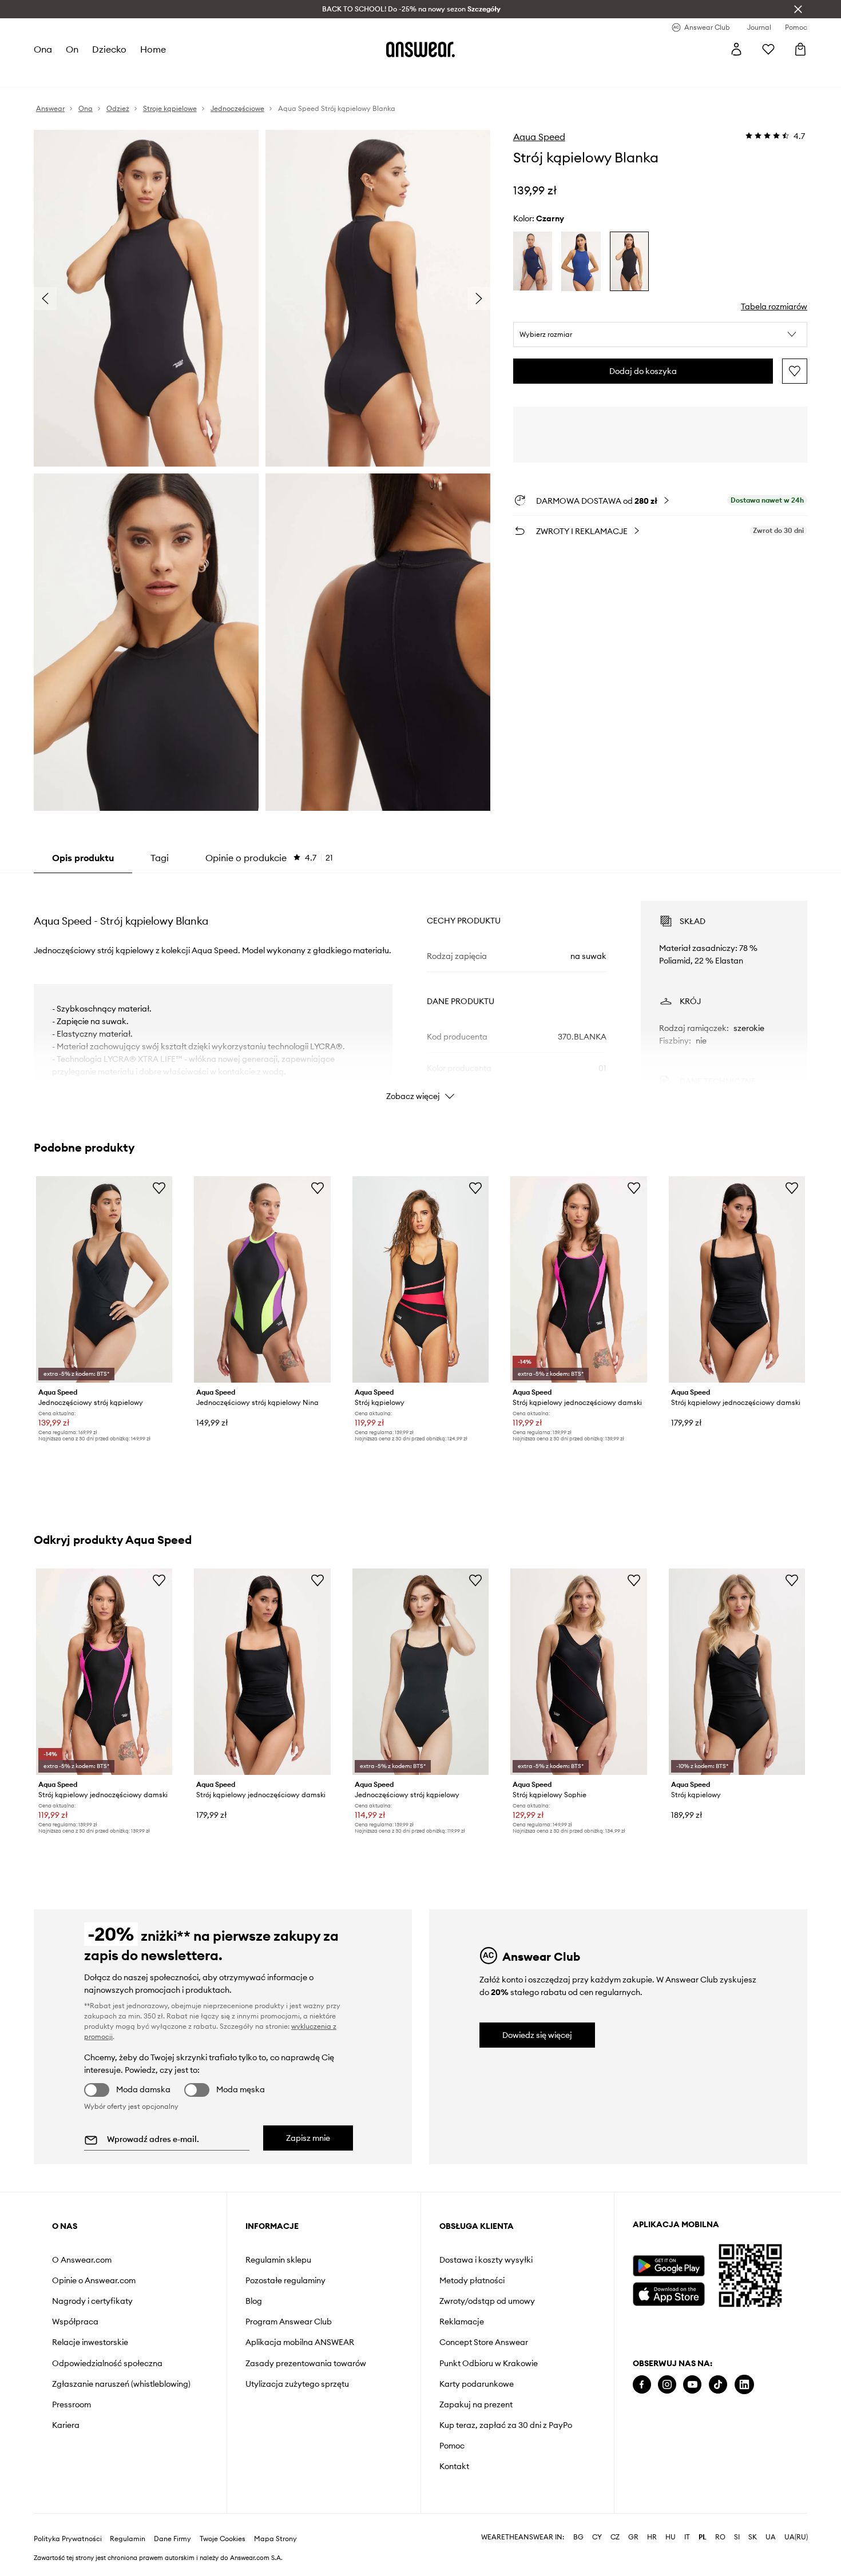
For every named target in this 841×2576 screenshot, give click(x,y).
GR (633, 2537)
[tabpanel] (420, 990)
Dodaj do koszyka (643, 371)
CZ (615, 2537)
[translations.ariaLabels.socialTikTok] (718, 2385)
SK (753, 2537)
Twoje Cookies (223, 2539)
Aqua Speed (539, 137)
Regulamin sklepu (278, 2260)
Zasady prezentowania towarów (306, 2363)
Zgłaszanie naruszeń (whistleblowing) (121, 2384)
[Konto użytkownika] (736, 49)
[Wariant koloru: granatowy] (533, 261)
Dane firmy (172, 2539)
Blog (254, 2301)
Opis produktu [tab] (83, 858)
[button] (660, 335)
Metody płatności (472, 2280)
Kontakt (454, 2466)
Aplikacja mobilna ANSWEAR (300, 2342)
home (153, 49)
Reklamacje (462, 2322)
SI (737, 2537)
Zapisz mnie (308, 2138)
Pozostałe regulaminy (285, 2280)
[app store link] (669, 2293)
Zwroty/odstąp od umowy (487, 2301)
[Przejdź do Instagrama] (667, 2385)
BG (578, 2537)
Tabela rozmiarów (774, 306)
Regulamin (128, 2539)
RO (720, 2537)
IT (687, 2537)
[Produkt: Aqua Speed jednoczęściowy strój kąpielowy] (104, 1279)
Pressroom (72, 2404)
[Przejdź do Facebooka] (642, 2385)
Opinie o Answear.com (94, 2280)
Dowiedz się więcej (537, 2035)
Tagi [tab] (160, 858)
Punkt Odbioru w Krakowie (489, 2363)
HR (652, 2537)
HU (671, 2537)
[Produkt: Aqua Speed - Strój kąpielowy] (420, 1279)
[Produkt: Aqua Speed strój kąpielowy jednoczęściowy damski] (578, 1279)
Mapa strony (275, 2539)
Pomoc (452, 2446)
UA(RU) (796, 2537)
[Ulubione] (768, 49)
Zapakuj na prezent (476, 2404)
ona (43, 49)
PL (703, 2537)
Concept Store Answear (484, 2342)
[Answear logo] (420, 49)
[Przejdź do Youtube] (692, 2385)
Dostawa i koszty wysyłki (486, 2260)
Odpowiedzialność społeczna (107, 2363)
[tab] (269, 858)
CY (597, 2537)
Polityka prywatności (68, 2539)
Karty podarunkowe (477, 2384)
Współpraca (75, 2322)
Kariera (66, 2425)
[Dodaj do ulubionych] (795, 371)
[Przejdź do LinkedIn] (744, 2385)
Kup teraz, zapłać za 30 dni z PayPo (506, 2425)
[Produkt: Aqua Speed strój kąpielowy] (737, 1672)
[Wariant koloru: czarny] (630, 261)
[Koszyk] (800, 49)
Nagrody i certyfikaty (92, 2301)
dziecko (109, 49)
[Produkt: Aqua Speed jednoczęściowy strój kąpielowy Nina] (262, 1279)
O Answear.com (82, 2260)
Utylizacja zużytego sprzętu (297, 2384)
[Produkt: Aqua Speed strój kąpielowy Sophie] (578, 1672)
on (72, 49)
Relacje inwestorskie (90, 2342)
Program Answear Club (289, 2322)
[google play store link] (669, 2266)
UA (771, 2537)
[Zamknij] (798, 9)
